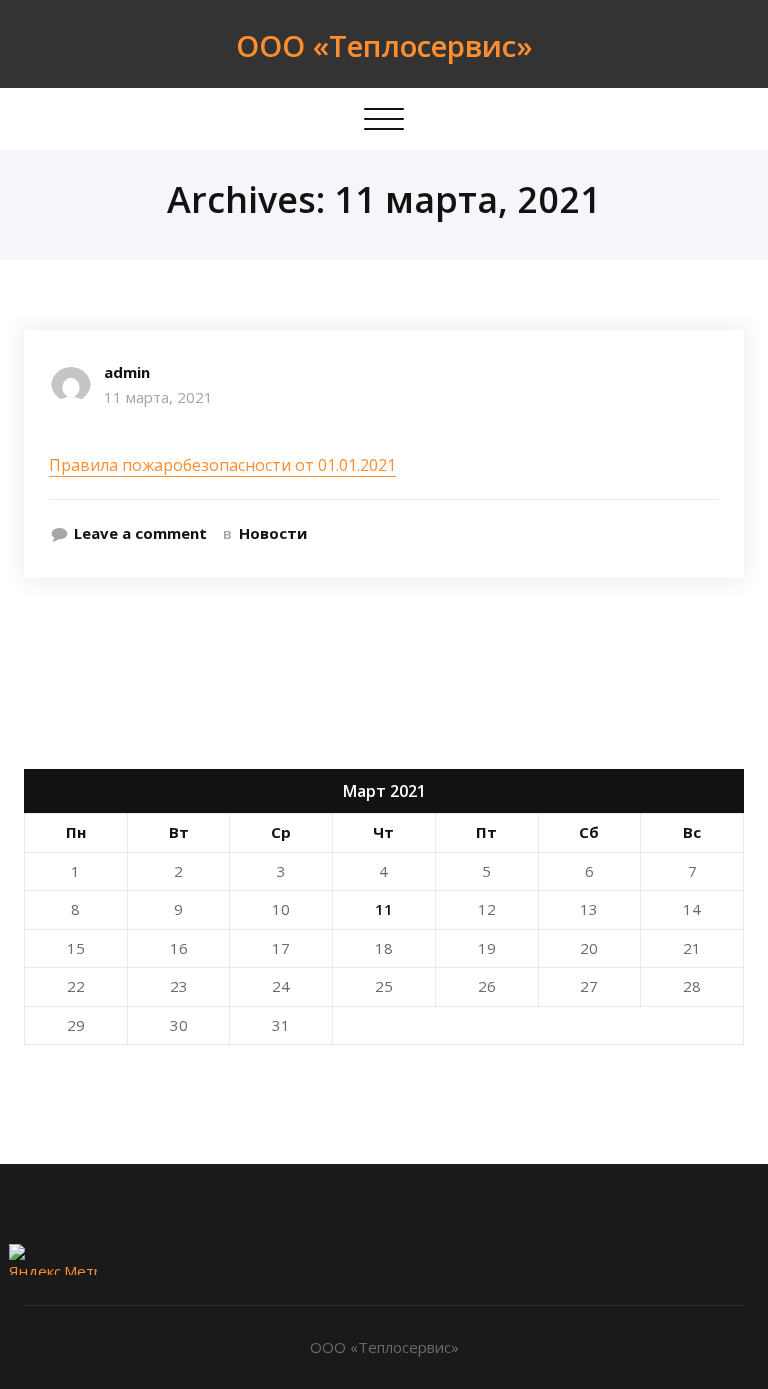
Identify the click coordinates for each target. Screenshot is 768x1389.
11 (384, 909)
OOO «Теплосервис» (384, 45)
